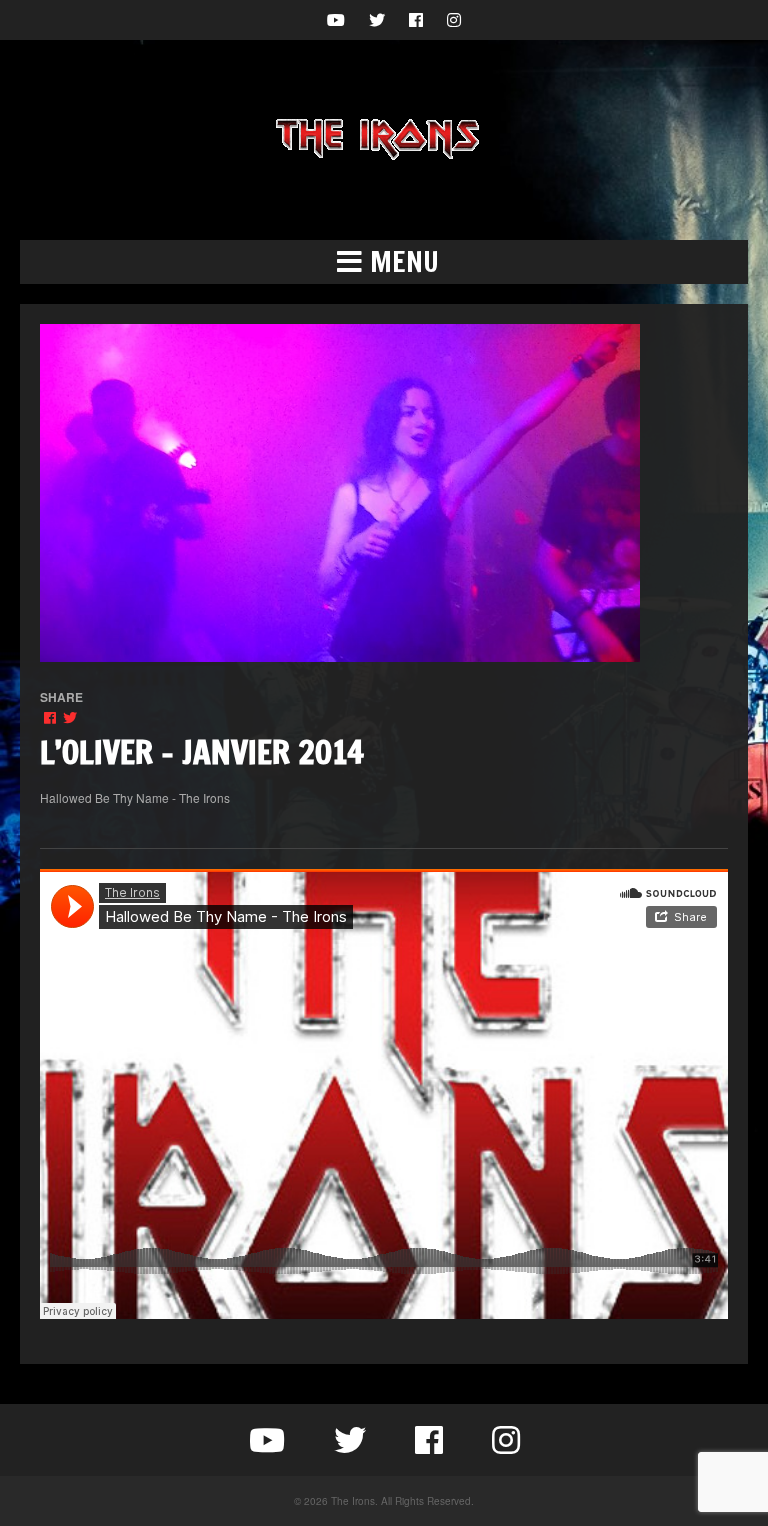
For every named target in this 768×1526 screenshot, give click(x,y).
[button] (384, 262)
